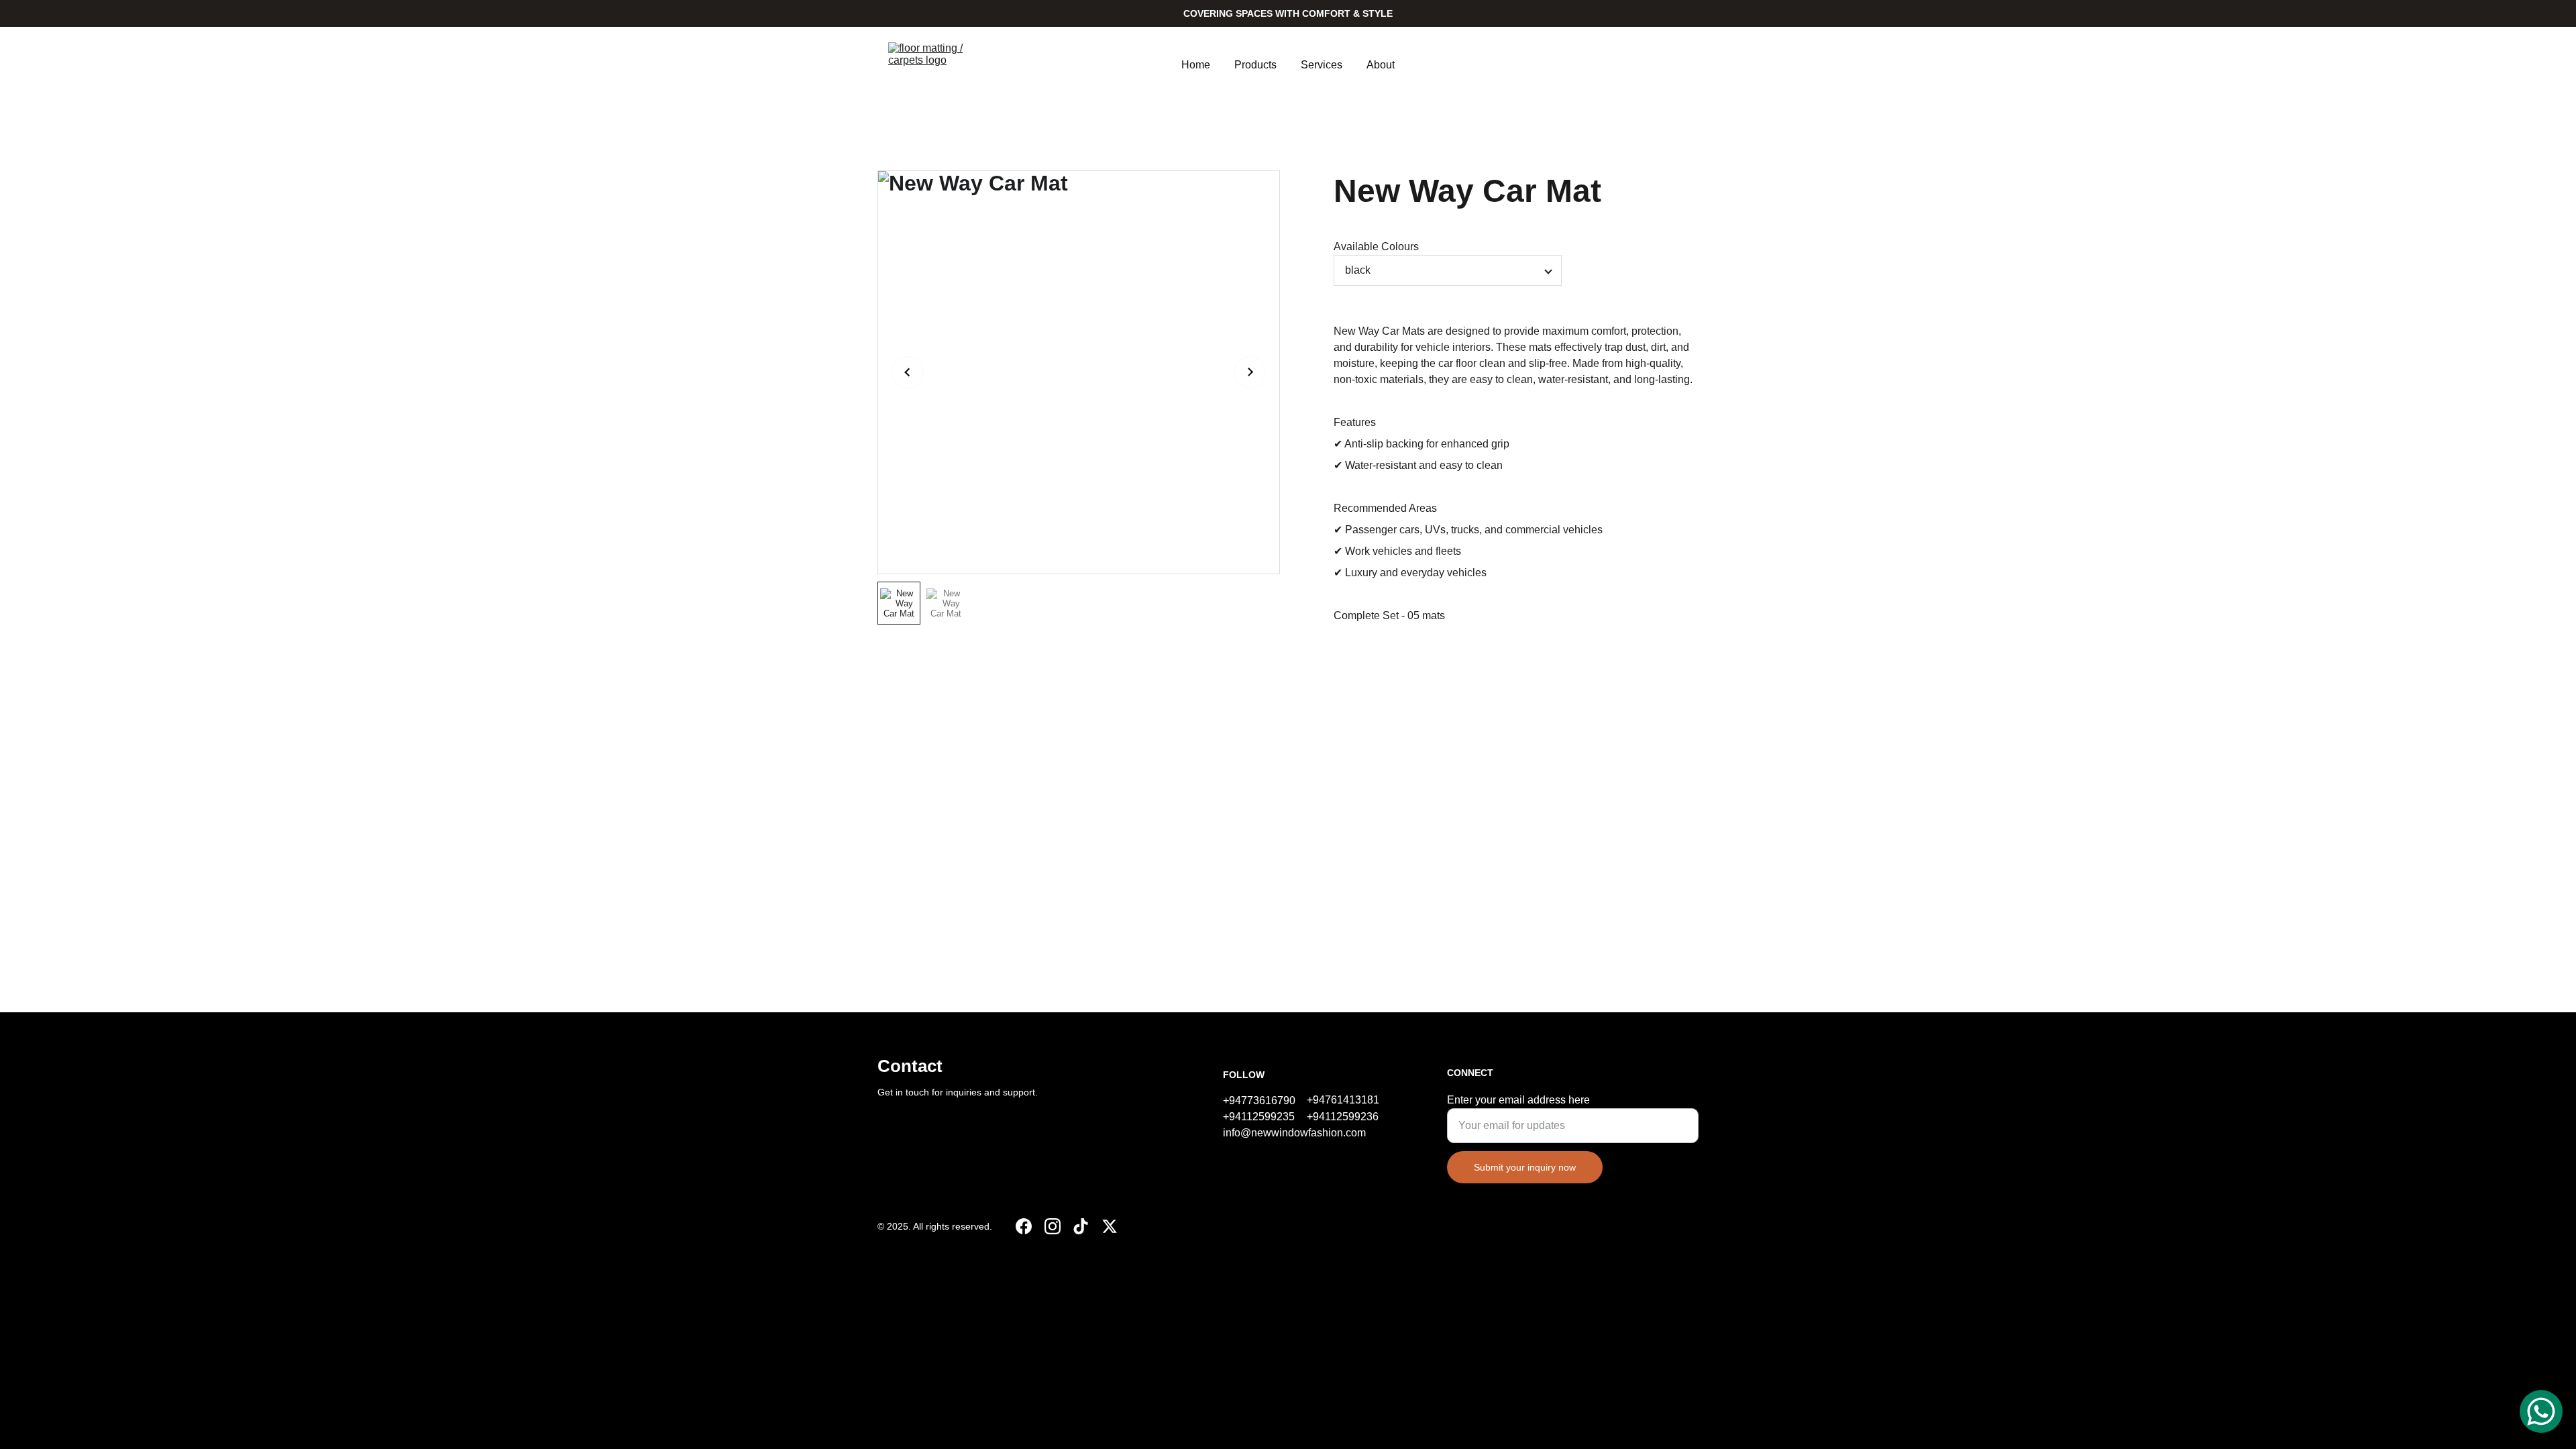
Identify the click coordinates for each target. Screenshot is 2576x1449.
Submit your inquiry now (1525, 1167)
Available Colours (1376, 247)
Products (1255, 65)
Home (1196, 65)
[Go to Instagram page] (1053, 1226)
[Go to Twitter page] (1110, 1226)
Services (1322, 65)
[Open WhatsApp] (2541, 1411)
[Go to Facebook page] (1024, 1226)
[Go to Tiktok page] (1081, 1226)
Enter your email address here (1518, 1100)
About (1381, 65)
